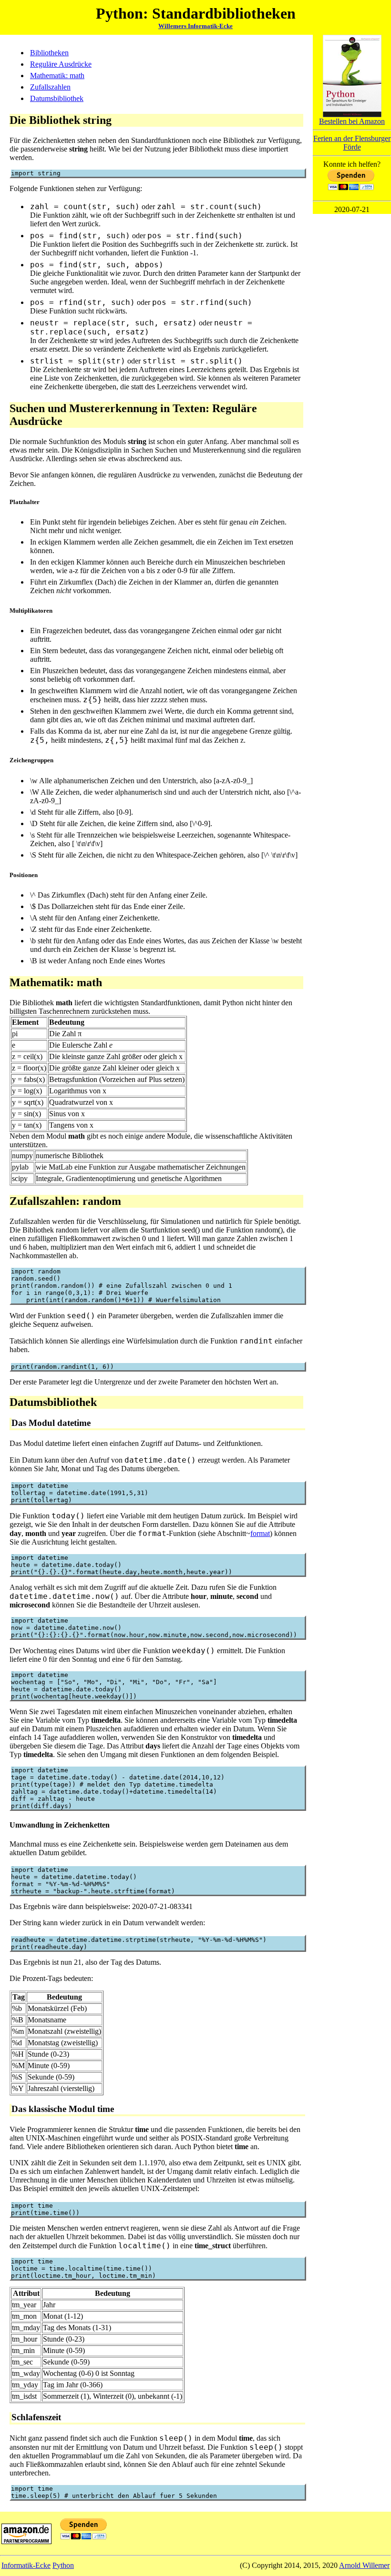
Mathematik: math (57, 76)
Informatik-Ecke (26, 2565)
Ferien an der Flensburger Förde (352, 143)
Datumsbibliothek (57, 98)
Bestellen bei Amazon (352, 121)
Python (63, 2565)
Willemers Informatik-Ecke (195, 26)
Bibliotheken (49, 53)
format (260, 1533)
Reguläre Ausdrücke (61, 64)
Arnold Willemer (364, 2565)
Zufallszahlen (50, 87)
